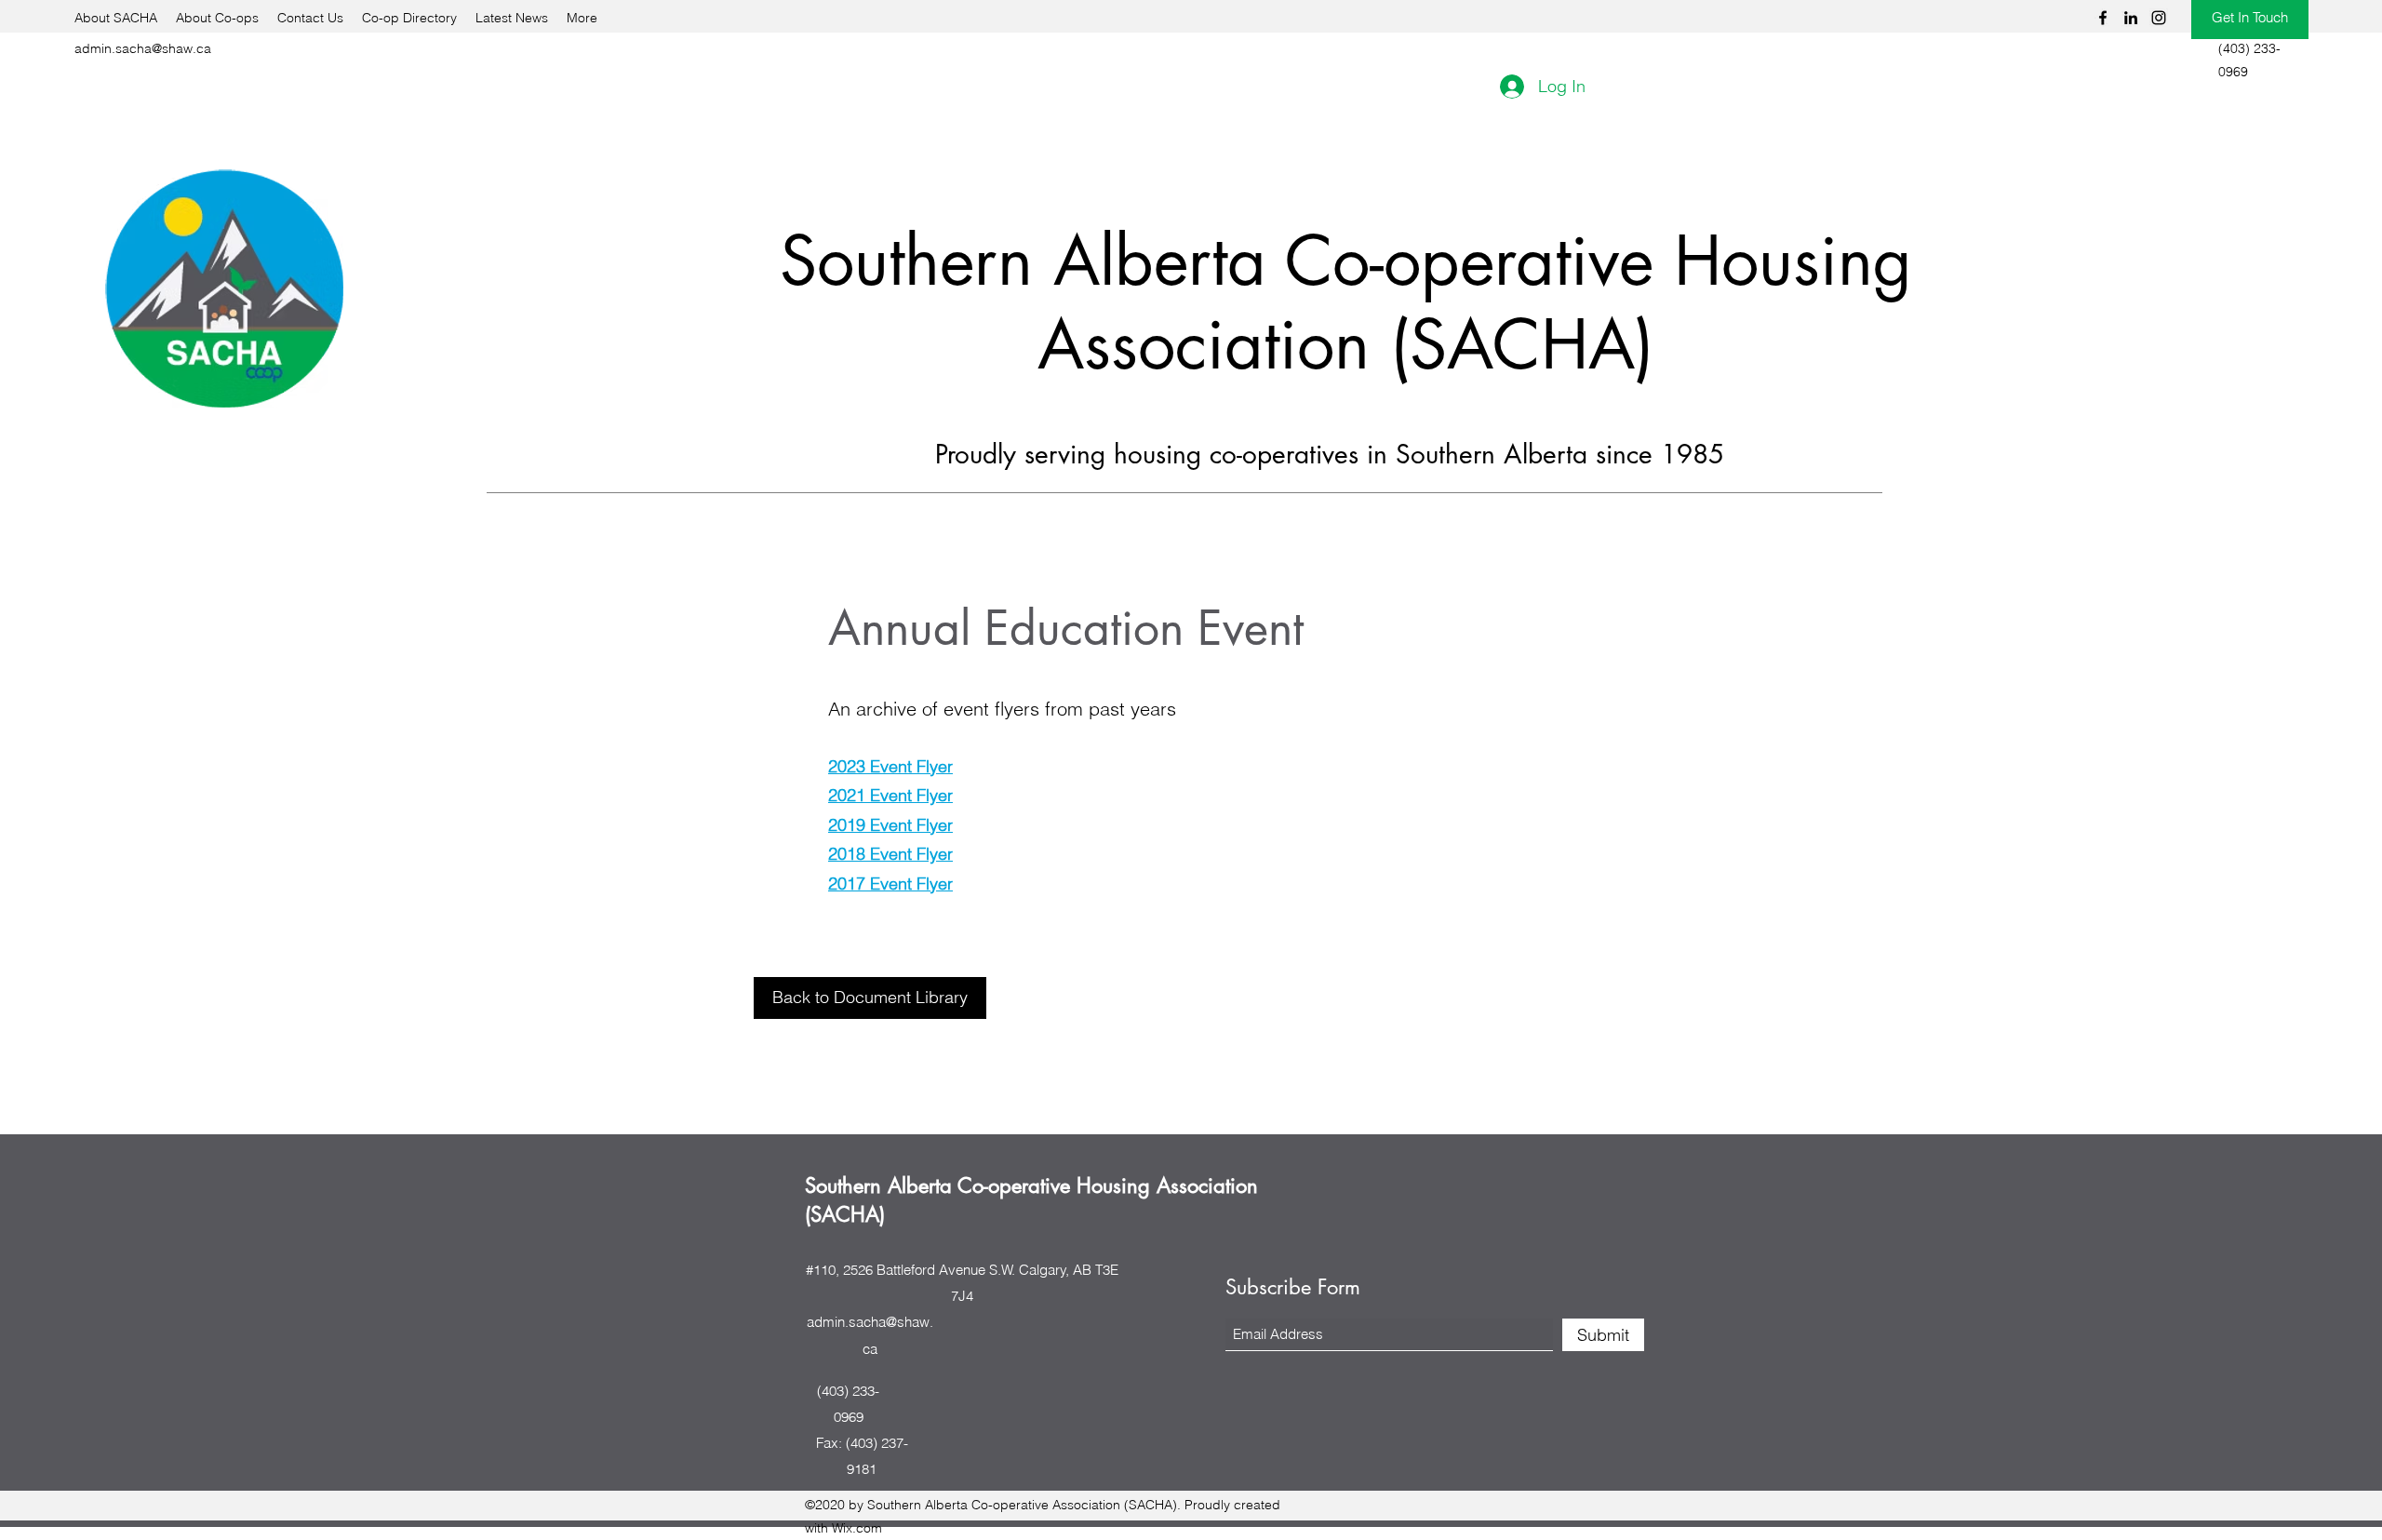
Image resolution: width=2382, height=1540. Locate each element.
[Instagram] (2159, 18)
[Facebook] (2103, 18)
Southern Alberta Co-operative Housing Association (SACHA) (1346, 303)
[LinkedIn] (2131, 18)
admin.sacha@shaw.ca (143, 48)
